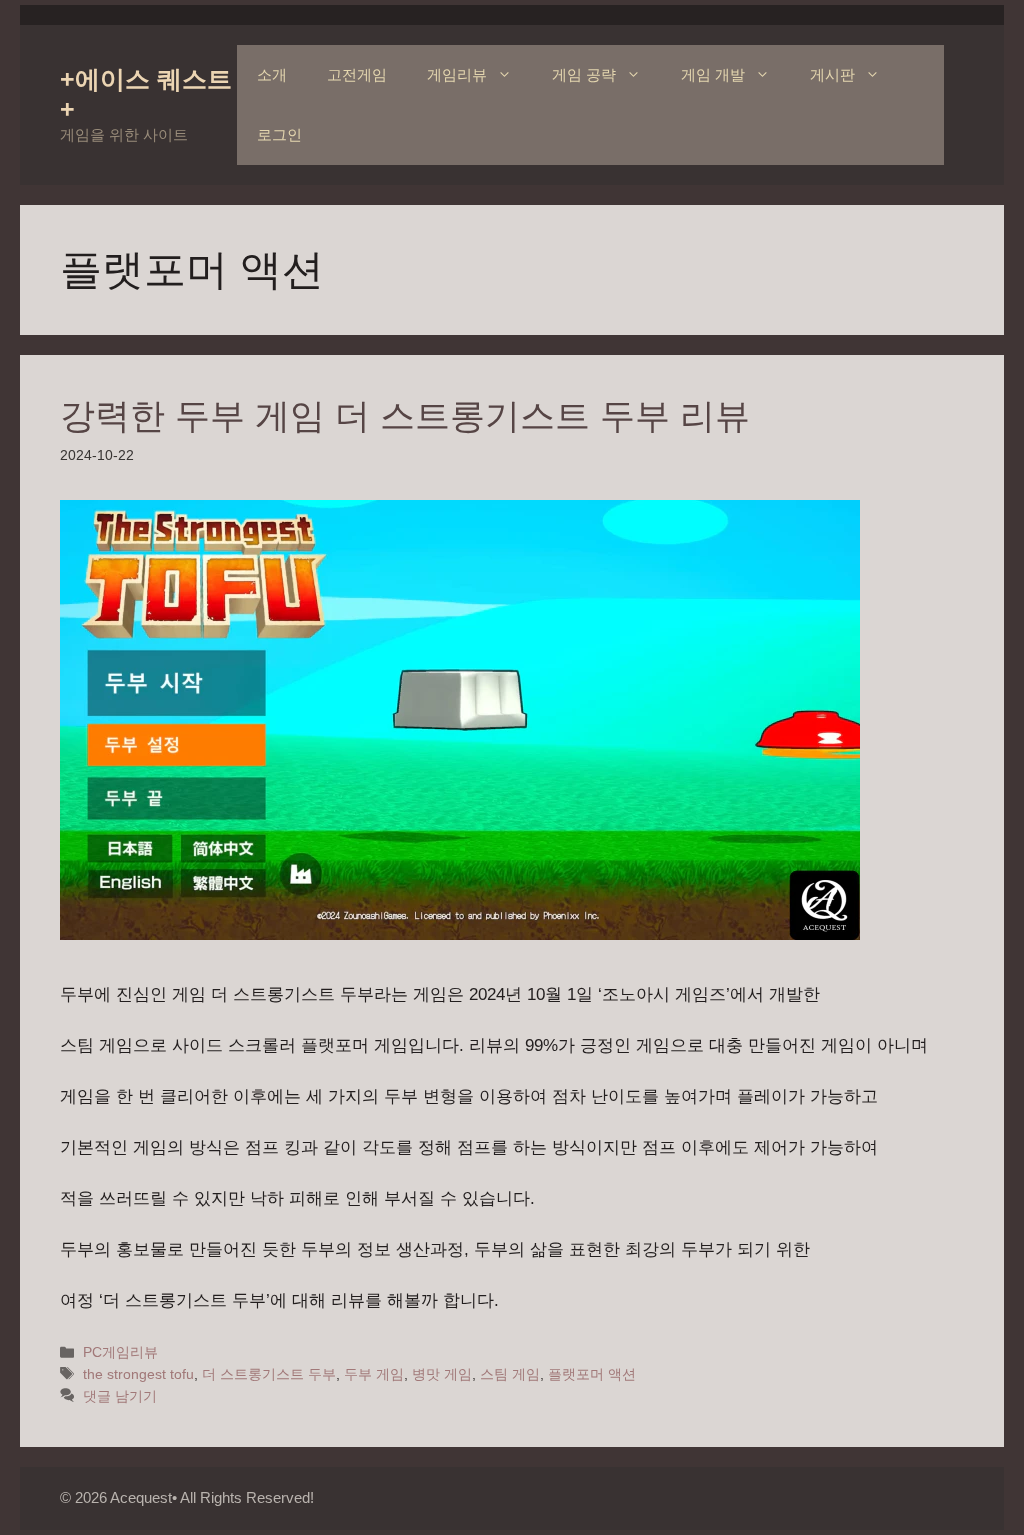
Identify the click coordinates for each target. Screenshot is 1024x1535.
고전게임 (357, 74)
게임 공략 (584, 74)
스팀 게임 (510, 1374)
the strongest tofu (138, 1374)
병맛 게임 (442, 1374)
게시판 (832, 74)
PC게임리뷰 (120, 1352)
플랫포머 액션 (592, 1374)
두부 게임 (374, 1374)
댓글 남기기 (120, 1396)
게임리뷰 (457, 74)
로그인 (279, 134)
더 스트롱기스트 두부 (269, 1374)
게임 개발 (713, 74)
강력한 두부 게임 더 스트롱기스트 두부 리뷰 (405, 415)
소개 (272, 74)
